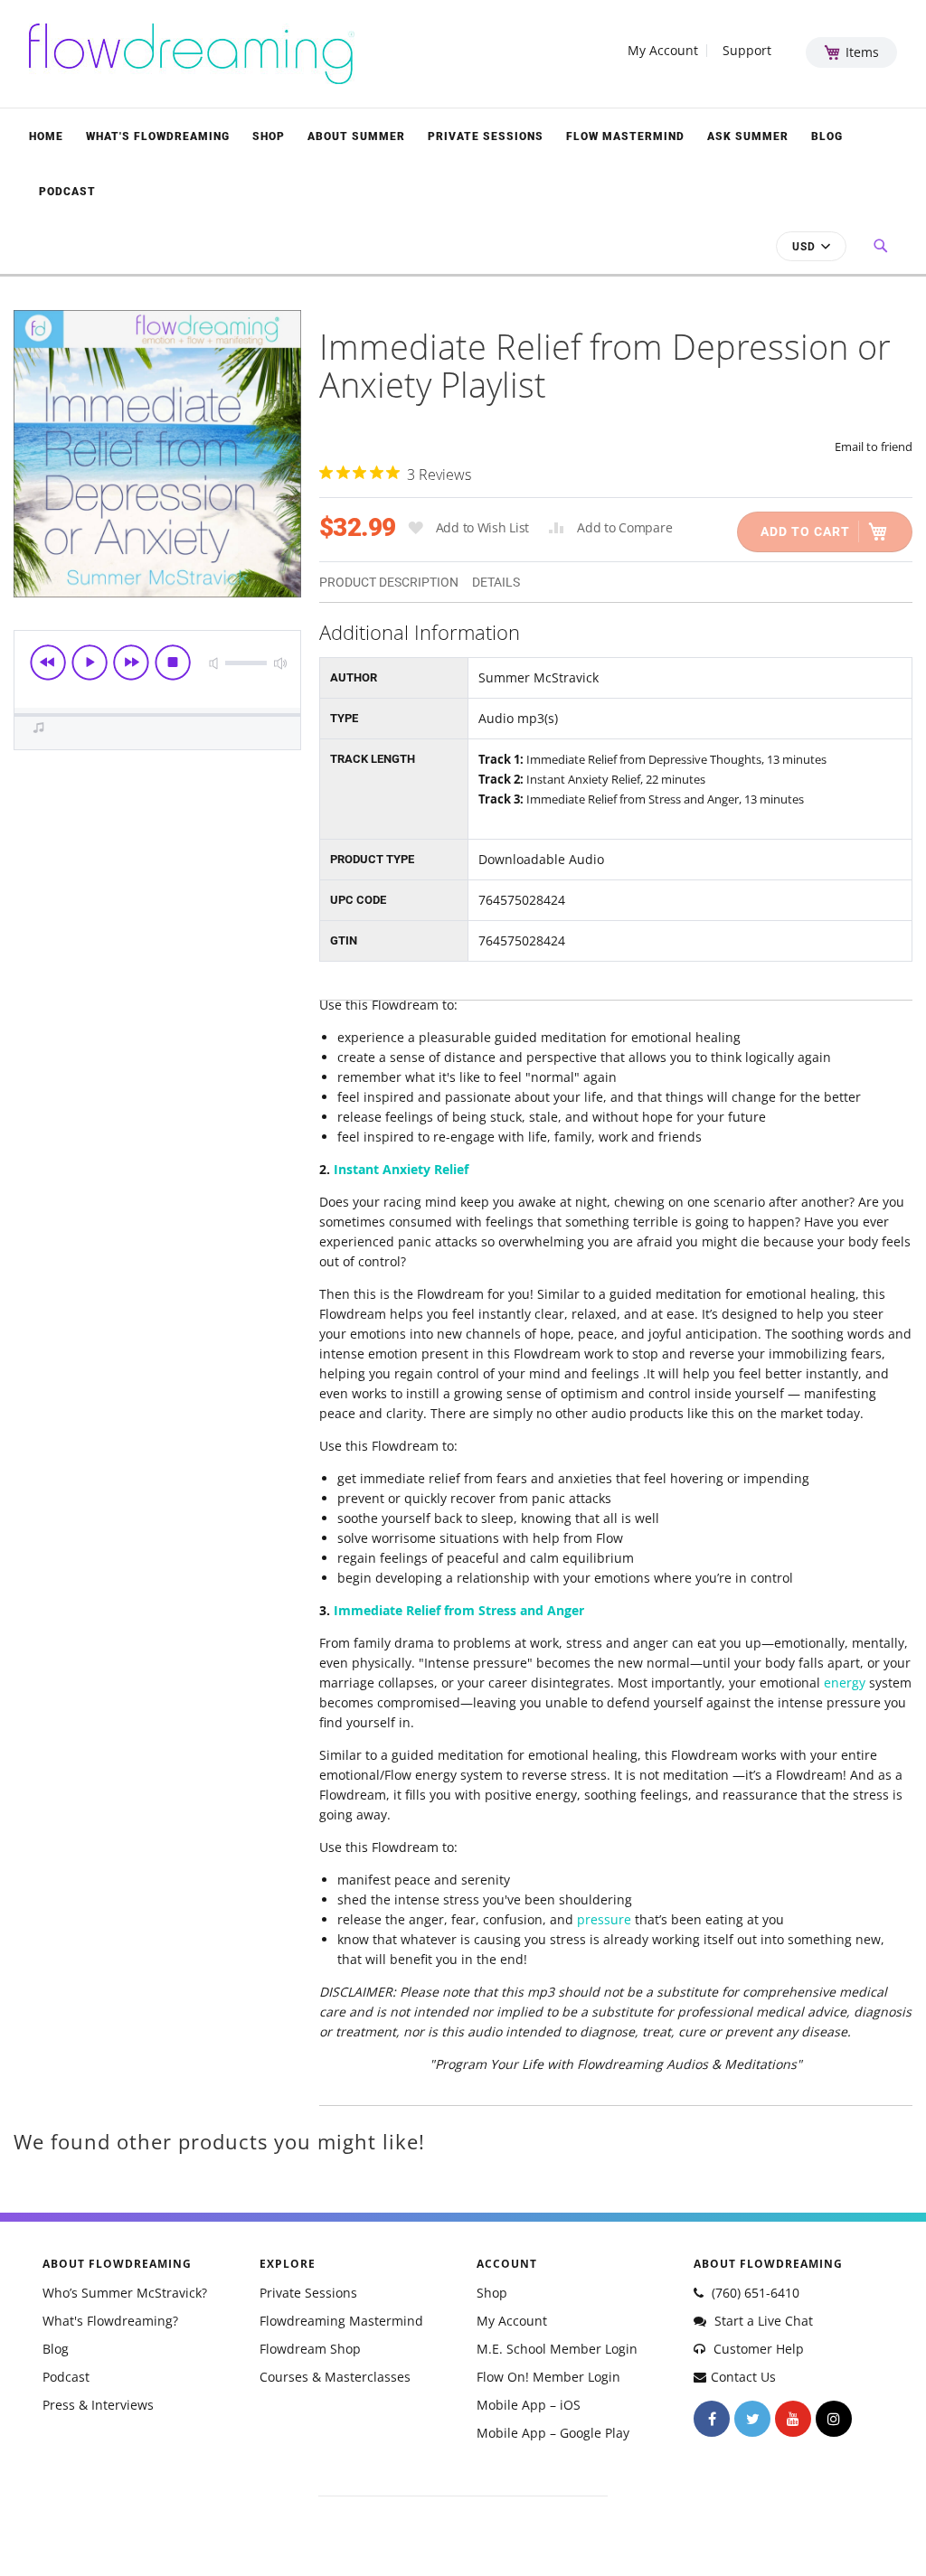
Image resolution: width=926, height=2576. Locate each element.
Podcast (67, 192)
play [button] (90, 663)
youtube (793, 2419)
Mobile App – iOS (529, 2405)
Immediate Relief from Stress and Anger (459, 1610)
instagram (834, 2419)
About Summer (356, 136)
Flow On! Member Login (548, 2377)
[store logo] (192, 54)
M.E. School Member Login (557, 2349)
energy (845, 1683)
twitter (752, 2419)
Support (747, 51)
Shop (269, 136)
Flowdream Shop (310, 2349)
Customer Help (757, 2349)
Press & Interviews (98, 2405)
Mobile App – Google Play (553, 2433)
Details (496, 582)
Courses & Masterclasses (335, 2377)
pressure (604, 1919)
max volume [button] (280, 663)
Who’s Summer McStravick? (125, 2293)
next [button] (131, 663)
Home (46, 136)
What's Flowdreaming (158, 136)
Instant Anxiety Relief (401, 1169)
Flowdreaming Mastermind (341, 2321)
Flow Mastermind (625, 136)
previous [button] (48, 663)
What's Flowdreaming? (110, 2321)
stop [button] (173, 663)
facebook (712, 2419)
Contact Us (743, 2377)
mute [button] (213, 663)
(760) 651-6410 (754, 2293)
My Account (663, 51)
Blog (827, 136)
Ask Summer (748, 136)
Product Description (389, 582)
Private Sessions (486, 136)
